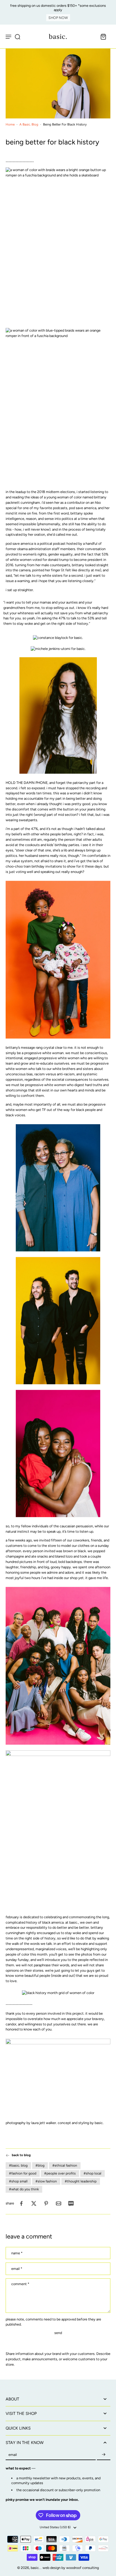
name (17, 2253)
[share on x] (34, 2203)
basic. (36, 2568)
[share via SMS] (71, 2203)
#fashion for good (23, 2173)
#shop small (18, 2181)
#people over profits (60, 2173)
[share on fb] (21, 2203)
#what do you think (24, 2189)
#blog (40, 2166)
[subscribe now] (104, 2455)
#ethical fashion (65, 2166)
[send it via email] (59, 2203)
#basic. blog (18, 2166)
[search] (17, 36)
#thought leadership (81, 2181)
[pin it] (46, 2203)
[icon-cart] (103, 36)
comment (20, 2284)
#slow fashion (46, 2181)
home (10, 124)
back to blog (21, 2155)
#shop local (92, 2173)
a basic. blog (29, 124)
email (17, 2269)
